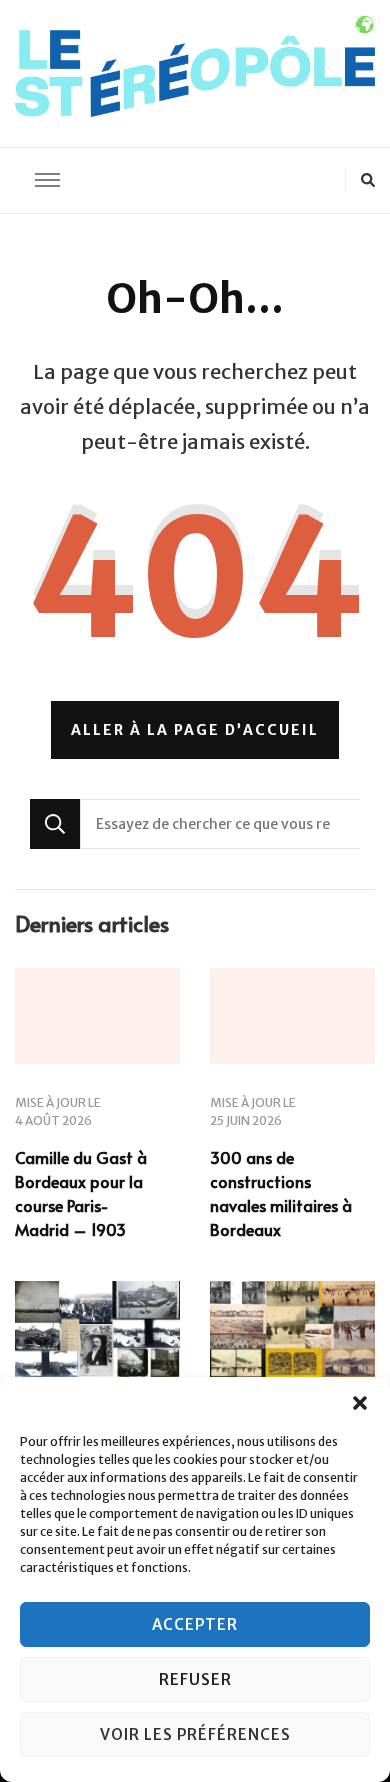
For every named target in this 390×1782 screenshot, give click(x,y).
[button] (360, 1403)
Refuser (195, 1679)
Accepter (195, 1624)
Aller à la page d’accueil (195, 730)
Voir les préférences (195, 1734)
